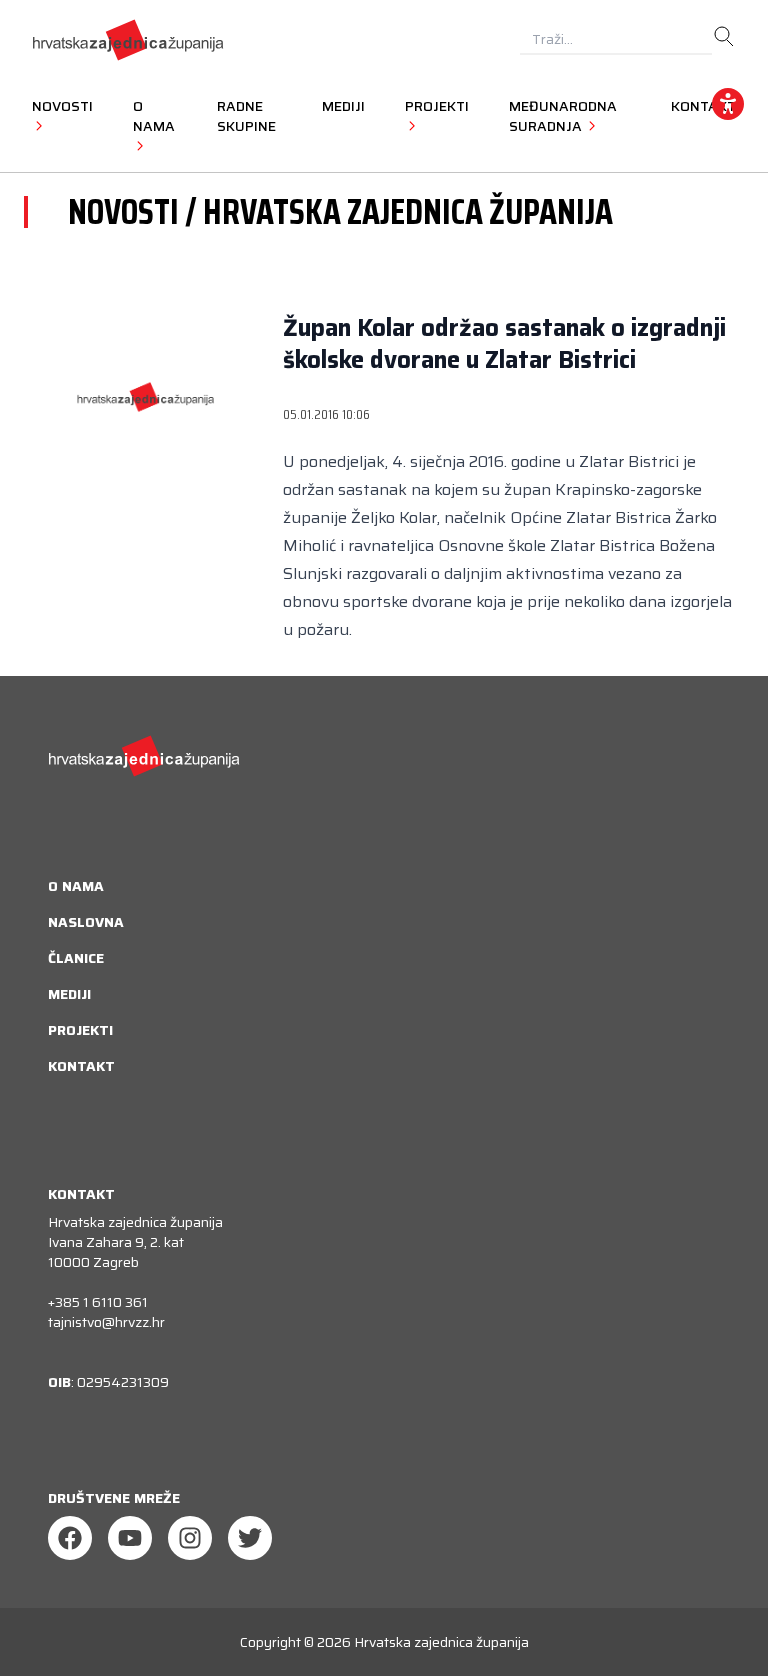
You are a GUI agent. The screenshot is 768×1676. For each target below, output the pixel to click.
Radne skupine (246, 116)
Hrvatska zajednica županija (441, 1642)
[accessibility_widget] (728, 104)
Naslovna (86, 922)
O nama (76, 886)
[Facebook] (70, 1538)
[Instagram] (190, 1538)
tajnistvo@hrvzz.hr (106, 1322)
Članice (76, 958)
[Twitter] (250, 1538)
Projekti (80, 1030)
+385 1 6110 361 (98, 1302)
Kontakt (81, 1066)
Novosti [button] (62, 106)
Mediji (343, 106)
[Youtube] (130, 1538)
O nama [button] (154, 116)
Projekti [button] (437, 106)
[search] (724, 37)
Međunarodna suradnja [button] (563, 116)
